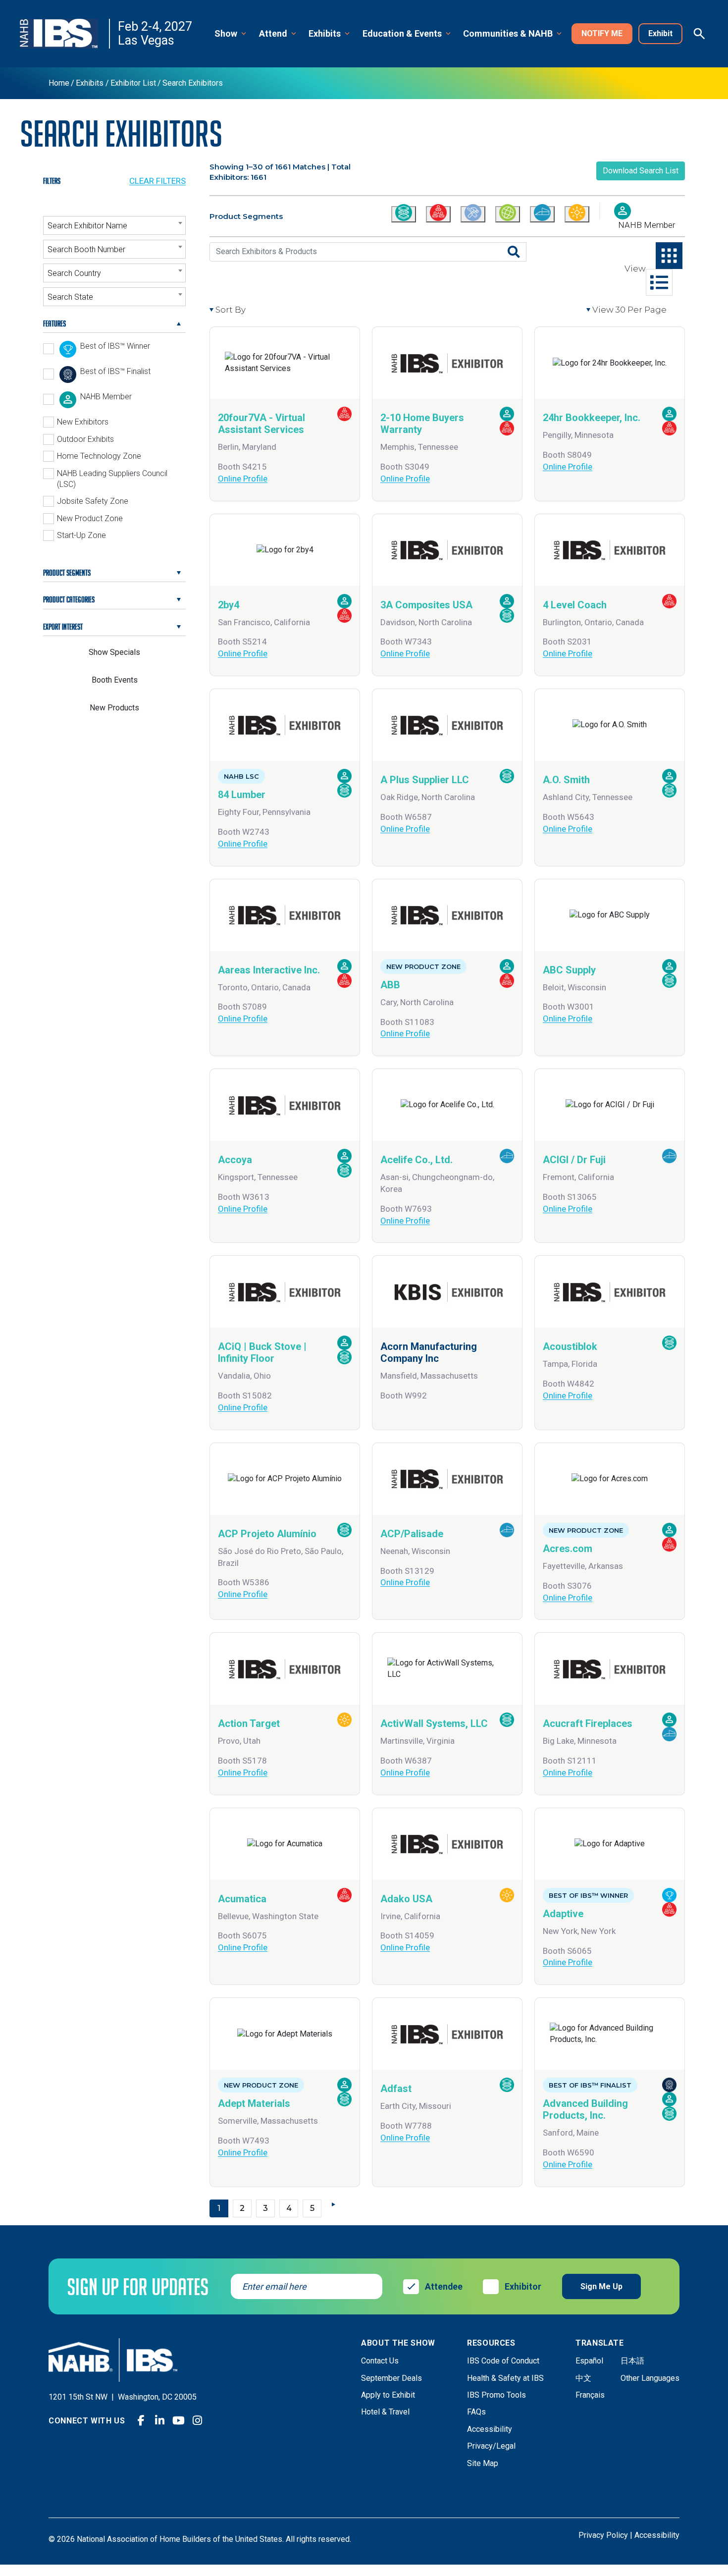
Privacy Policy (603, 2535)
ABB (390, 985)
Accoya (235, 1160)
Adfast (396, 2089)
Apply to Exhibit (388, 2395)
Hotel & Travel (385, 2412)
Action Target (249, 1723)
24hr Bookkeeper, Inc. (592, 418)
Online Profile (243, 479)
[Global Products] (508, 214)
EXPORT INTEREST (63, 627)
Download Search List (641, 171)
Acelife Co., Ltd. (416, 1160)
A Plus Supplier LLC (425, 780)
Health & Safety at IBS (505, 2378)
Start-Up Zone (81, 535)
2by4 (229, 605)
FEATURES (54, 323)
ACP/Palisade (412, 1534)
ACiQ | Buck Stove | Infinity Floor (262, 1352)
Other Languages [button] (650, 2378)
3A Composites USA (426, 605)
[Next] (335, 2204)
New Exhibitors (83, 422)
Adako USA (406, 1899)
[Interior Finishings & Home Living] (542, 214)
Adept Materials (254, 2103)
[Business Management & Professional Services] (438, 214)
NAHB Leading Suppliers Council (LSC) (112, 479)
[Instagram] (198, 2420)
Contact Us (380, 2361)
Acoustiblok (570, 1346)
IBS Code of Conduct (503, 2361)
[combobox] (114, 225)
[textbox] (114, 226)
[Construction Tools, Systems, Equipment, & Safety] (473, 214)
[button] (231, 34)
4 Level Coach (575, 605)
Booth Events (115, 680)
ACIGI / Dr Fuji (574, 1160)
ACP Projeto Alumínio (267, 1534)
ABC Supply (569, 970)
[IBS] (65, 34)
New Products (114, 708)
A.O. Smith (566, 780)
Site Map (483, 2463)
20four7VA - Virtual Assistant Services (261, 424)
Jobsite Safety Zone (93, 501)
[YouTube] (179, 2420)
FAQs (476, 2412)
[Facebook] (141, 2420)
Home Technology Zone (99, 456)
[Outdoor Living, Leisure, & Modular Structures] (577, 214)
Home (59, 83)
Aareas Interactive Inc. (269, 970)
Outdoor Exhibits (85, 439)
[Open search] (699, 34)
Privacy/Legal (491, 2446)
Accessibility (490, 2429)
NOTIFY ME (602, 33)
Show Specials (114, 652)
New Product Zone (90, 518)
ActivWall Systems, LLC (434, 1723)
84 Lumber (242, 795)
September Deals (391, 2378)
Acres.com (568, 1549)
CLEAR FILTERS (157, 181)
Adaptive (563, 1914)
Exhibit (660, 33)
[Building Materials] (404, 214)
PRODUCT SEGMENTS (67, 573)
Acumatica (242, 1899)
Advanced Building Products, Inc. (585, 2109)
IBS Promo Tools (496, 2395)
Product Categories (69, 599)
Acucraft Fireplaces (588, 1723)
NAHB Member (647, 225)
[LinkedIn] (160, 2420)
